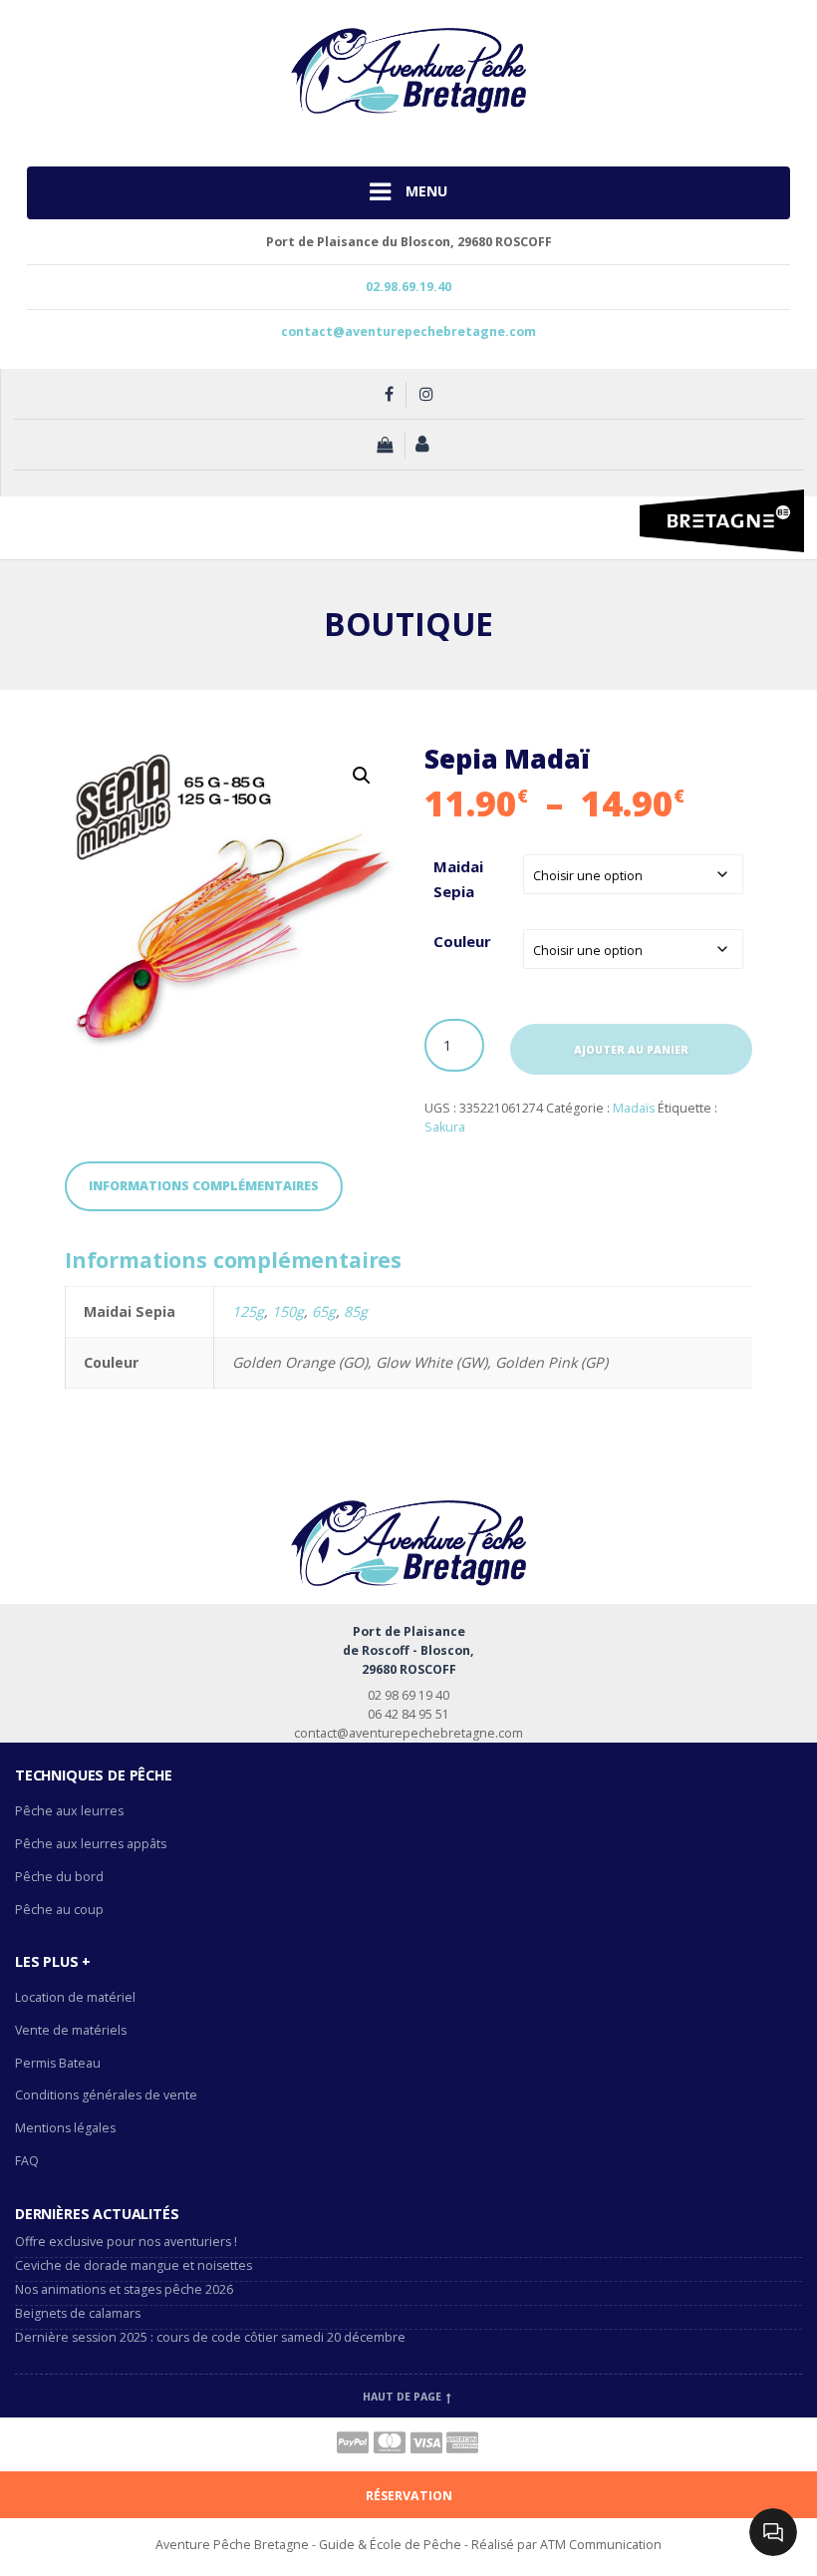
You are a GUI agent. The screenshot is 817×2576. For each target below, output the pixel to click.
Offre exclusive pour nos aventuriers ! (126, 2242)
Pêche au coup (61, 1910)
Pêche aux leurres (69, 1811)
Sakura (445, 1127)
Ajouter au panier (631, 1050)
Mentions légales (65, 2128)
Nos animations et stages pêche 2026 (124, 2289)
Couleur (462, 941)
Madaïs (634, 1108)
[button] (362, 776)
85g (356, 1311)
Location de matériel (75, 1997)
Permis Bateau (58, 2063)
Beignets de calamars (78, 2313)
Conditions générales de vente (106, 2095)
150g (288, 1311)
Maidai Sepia (458, 879)
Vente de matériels (71, 2030)
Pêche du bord (59, 1877)
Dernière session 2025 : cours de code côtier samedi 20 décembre (210, 2337)
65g (324, 1311)
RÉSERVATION (409, 2496)
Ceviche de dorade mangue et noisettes (134, 2265)
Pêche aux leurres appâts (92, 1844)
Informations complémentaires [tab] (204, 1186)
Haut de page (404, 2397)
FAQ (27, 2161)
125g (248, 1311)
